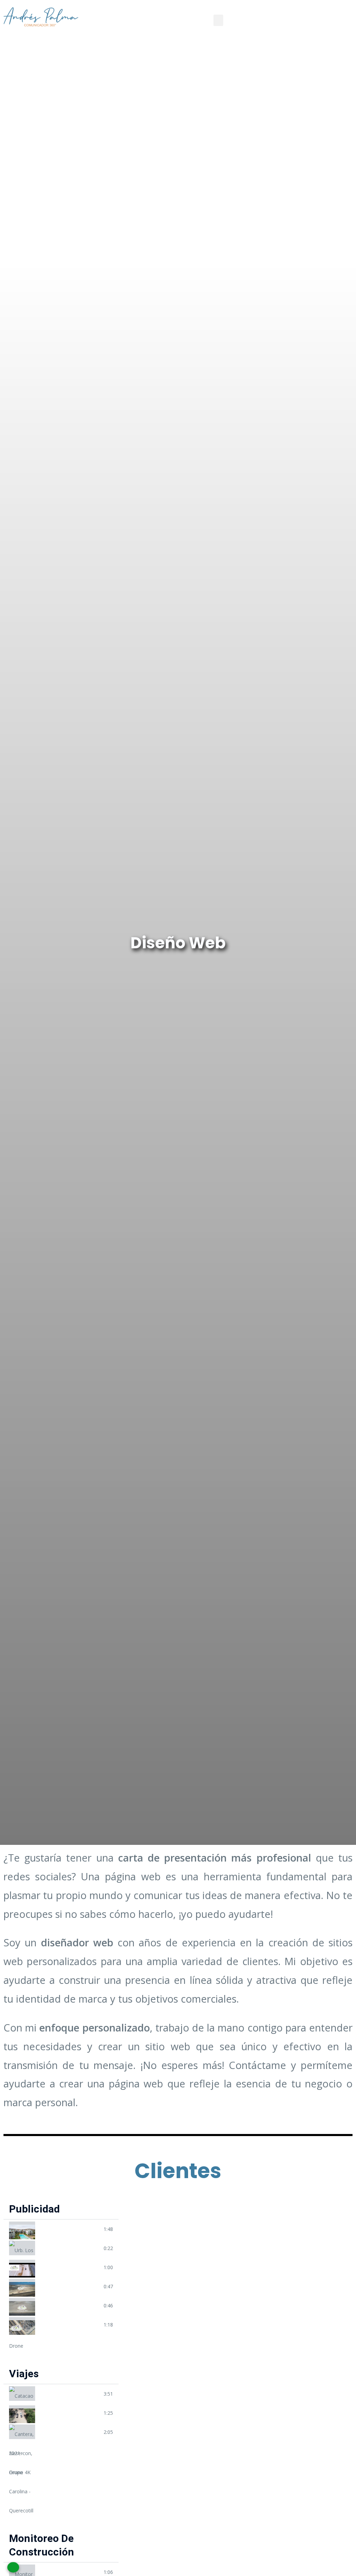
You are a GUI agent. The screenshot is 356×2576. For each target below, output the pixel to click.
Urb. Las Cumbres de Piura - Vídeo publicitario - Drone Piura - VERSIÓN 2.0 (69, 2324)
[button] (218, 20)
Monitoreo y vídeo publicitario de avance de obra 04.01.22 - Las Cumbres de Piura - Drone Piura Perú (69, 2267)
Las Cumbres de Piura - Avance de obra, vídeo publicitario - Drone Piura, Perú (69, 2305)
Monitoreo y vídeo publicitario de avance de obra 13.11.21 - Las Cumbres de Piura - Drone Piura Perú (69, 2286)
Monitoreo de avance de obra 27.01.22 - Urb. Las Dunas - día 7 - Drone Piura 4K (69, 2572)
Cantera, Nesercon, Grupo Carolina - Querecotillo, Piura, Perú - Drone (69, 2432)
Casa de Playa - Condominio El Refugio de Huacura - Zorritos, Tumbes (69, 2229)
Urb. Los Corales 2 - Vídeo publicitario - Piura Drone (69, 2248)
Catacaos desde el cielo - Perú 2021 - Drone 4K (69, 2394)
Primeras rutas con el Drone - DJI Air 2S (69, 2413)
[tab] (61, 2229)
